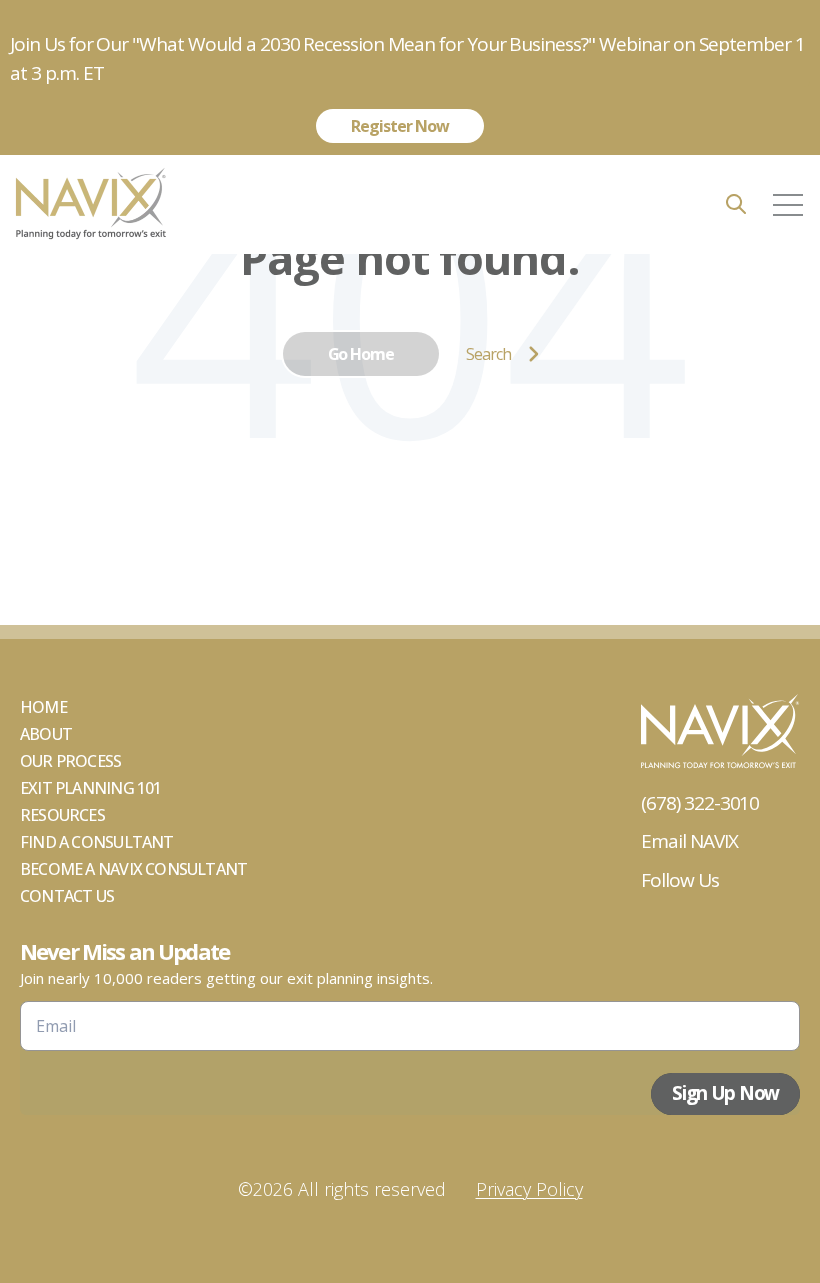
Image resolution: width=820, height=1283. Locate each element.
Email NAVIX (689, 841)
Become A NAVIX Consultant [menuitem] (133, 869)
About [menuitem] (46, 734)
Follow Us (680, 880)
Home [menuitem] (43, 707)
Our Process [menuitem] (70, 761)
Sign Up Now (725, 1093)
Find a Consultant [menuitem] (97, 842)
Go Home (361, 354)
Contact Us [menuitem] (67, 896)
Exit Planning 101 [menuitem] (91, 788)
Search (488, 354)
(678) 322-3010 (700, 803)
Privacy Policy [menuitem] (529, 1189)
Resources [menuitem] (62, 815)
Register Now (399, 126)
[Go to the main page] (90, 204)
